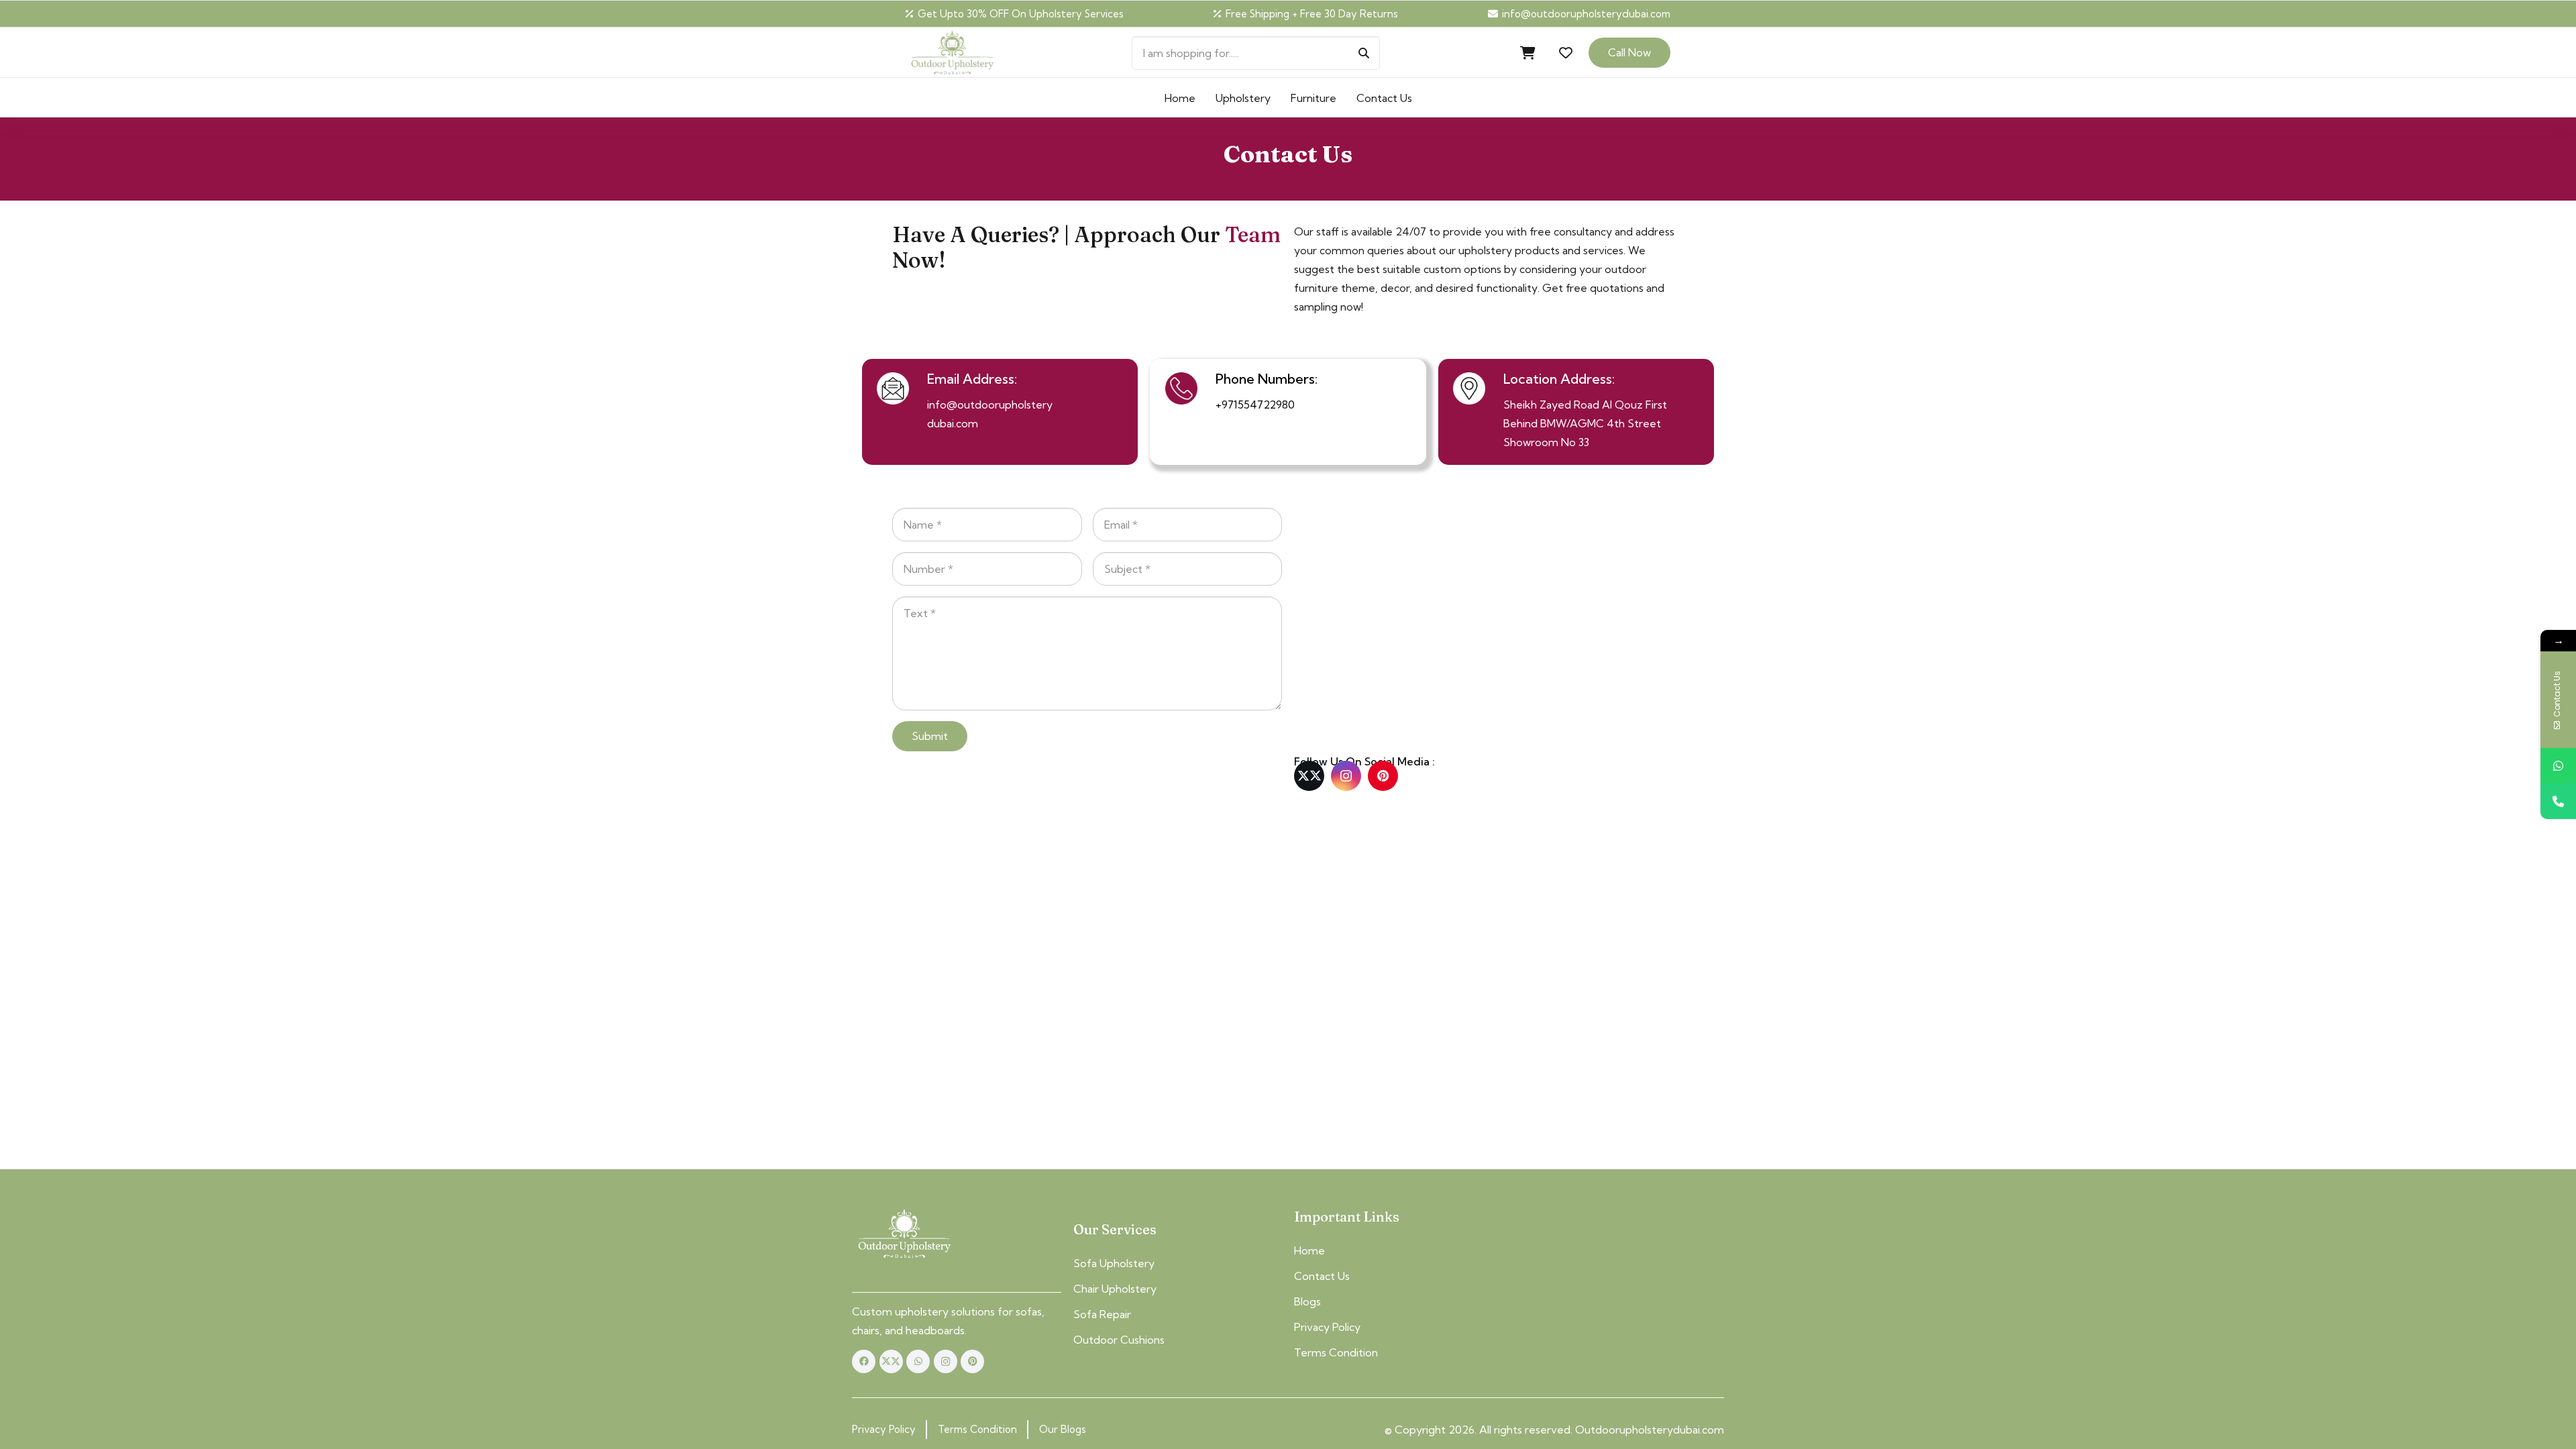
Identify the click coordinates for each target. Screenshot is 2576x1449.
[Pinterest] (1383, 776)
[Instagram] (1346, 776)
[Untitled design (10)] (952, 53)
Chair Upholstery (1115, 1289)
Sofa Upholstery (1114, 1263)
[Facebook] (864, 1361)
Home (1309, 1250)
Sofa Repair (1102, 1314)
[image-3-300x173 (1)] (904, 1234)
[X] (1309, 776)
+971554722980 (1255, 405)
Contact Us (1322, 1276)
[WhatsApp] (918, 1361)
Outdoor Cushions (1119, 1340)
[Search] (1364, 53)
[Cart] (1528, 53)
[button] (1422, 98)
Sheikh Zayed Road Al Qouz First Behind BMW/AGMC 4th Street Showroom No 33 (1585, 423)
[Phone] (2558, 801)
